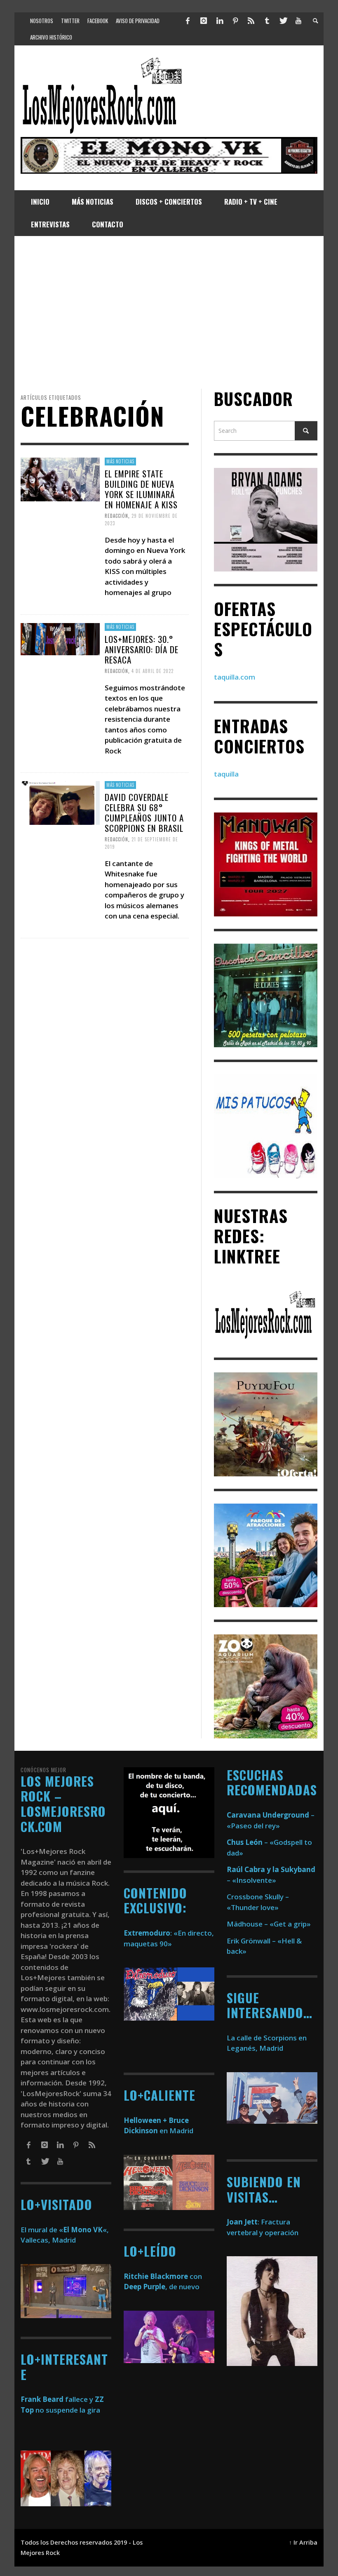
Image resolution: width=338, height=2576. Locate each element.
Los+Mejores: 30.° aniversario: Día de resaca (142, 649)
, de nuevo (162, 2287)
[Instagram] (204, 21)
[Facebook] (188, 21)
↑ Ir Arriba (303, 2542)
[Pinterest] (235, 21)
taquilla (226, 774)
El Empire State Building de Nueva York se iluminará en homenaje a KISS (141, 489)
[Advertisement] (169, 312)
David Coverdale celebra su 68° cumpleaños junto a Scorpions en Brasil (144, 813)
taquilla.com (235, 677)
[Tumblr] (267, 21)
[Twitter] (283, 21)
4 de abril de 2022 (153, 671)
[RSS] (251, 21)
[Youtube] (298, 21)
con (163, 2276)
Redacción (116, 516)
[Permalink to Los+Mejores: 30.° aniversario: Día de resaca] (60, 638)
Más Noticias (120, 461)
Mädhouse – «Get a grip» (269, 1924)
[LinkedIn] (219, 21)
